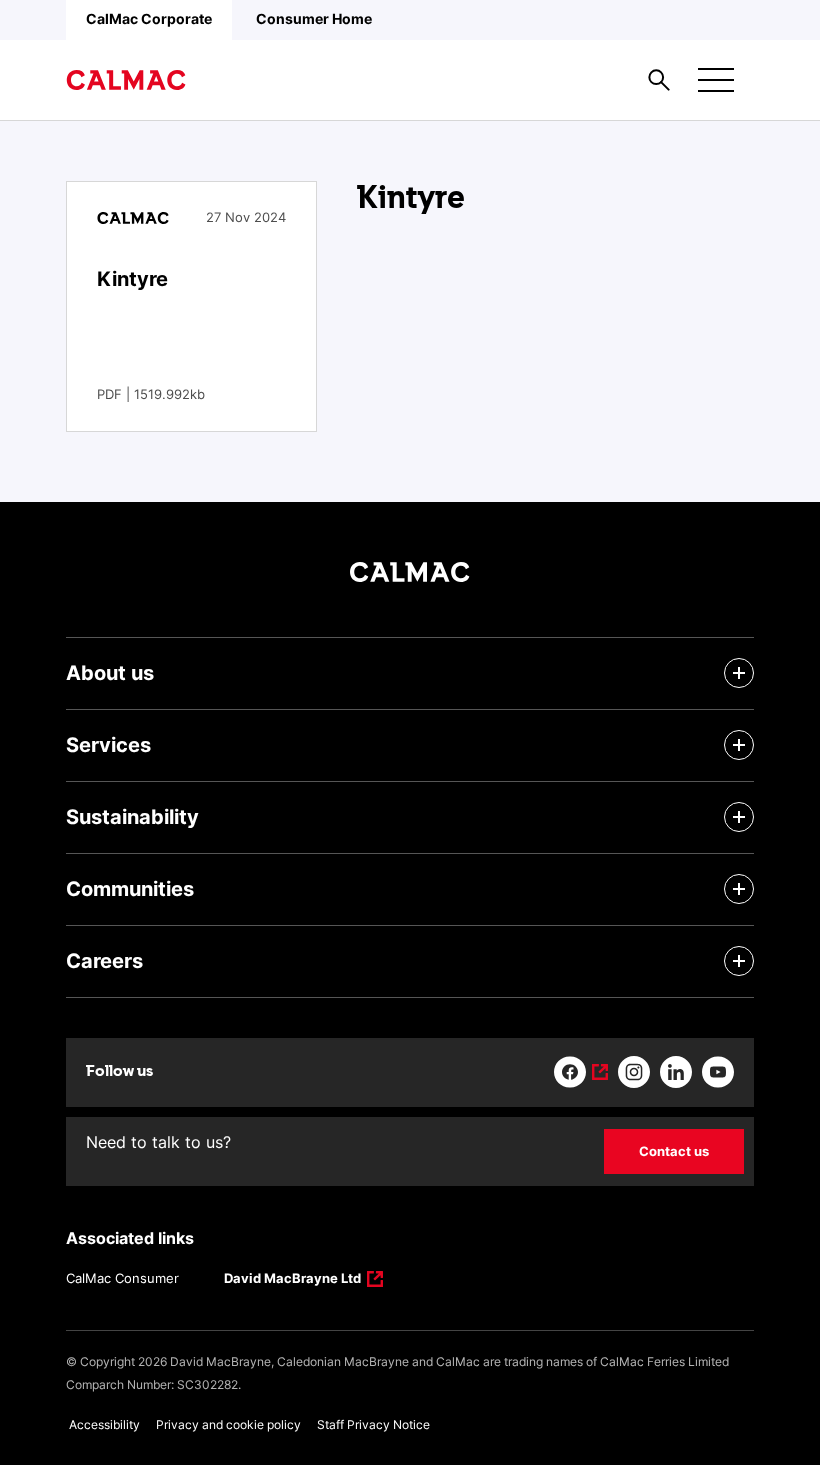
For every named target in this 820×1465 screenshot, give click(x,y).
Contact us (674, 1151)
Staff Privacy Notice (373, 1424)
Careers (104, 961)
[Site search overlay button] (659, 80)
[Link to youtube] (718, 1072)
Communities (130, 889)
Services (108, 745)
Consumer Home (314, 18)
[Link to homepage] (126, 80)
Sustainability (132, 817)
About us (110, 673)
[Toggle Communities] (739, 889)
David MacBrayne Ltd (292, 1280)
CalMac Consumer (122, 1278)
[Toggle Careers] (739, 961)
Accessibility (104, 1424)
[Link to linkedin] (676, 1072)
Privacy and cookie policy (228, 1424)
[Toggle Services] (739, 745)
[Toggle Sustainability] (739, 817)
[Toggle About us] (739, 673)
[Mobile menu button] (716, 80)
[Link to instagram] (634, 1072)
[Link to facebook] (581, 1072)
